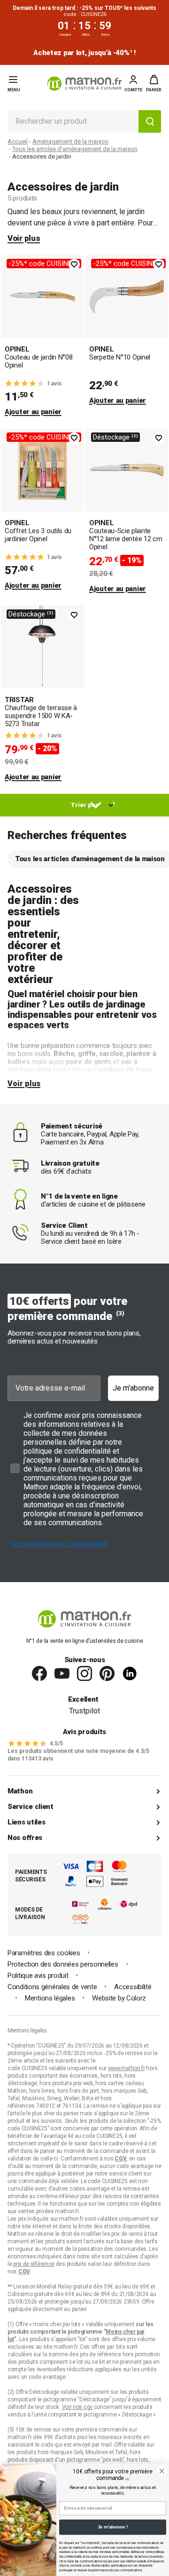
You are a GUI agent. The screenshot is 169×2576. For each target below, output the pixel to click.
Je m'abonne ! (113, 2527)
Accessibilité (133, 1987)
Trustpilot (84, 1711)
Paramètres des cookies (44, 1953)
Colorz (136, 1998)
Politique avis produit (38, 1976)
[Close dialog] (162, 2471)
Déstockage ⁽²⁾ (115, 437)
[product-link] (42, 336)
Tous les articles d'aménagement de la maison (75, 149)
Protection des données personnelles (63, 1964)
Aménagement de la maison (70, 141)
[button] (154, 83)
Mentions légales (50, 1998)
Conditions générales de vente (52, 1987)
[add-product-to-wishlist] (74, 264)
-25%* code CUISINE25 (44, 264)
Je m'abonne (133, 1388)
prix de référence (101, 2354)
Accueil (18, 141)
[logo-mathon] (84, 84)
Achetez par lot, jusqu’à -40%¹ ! (84, 53)
